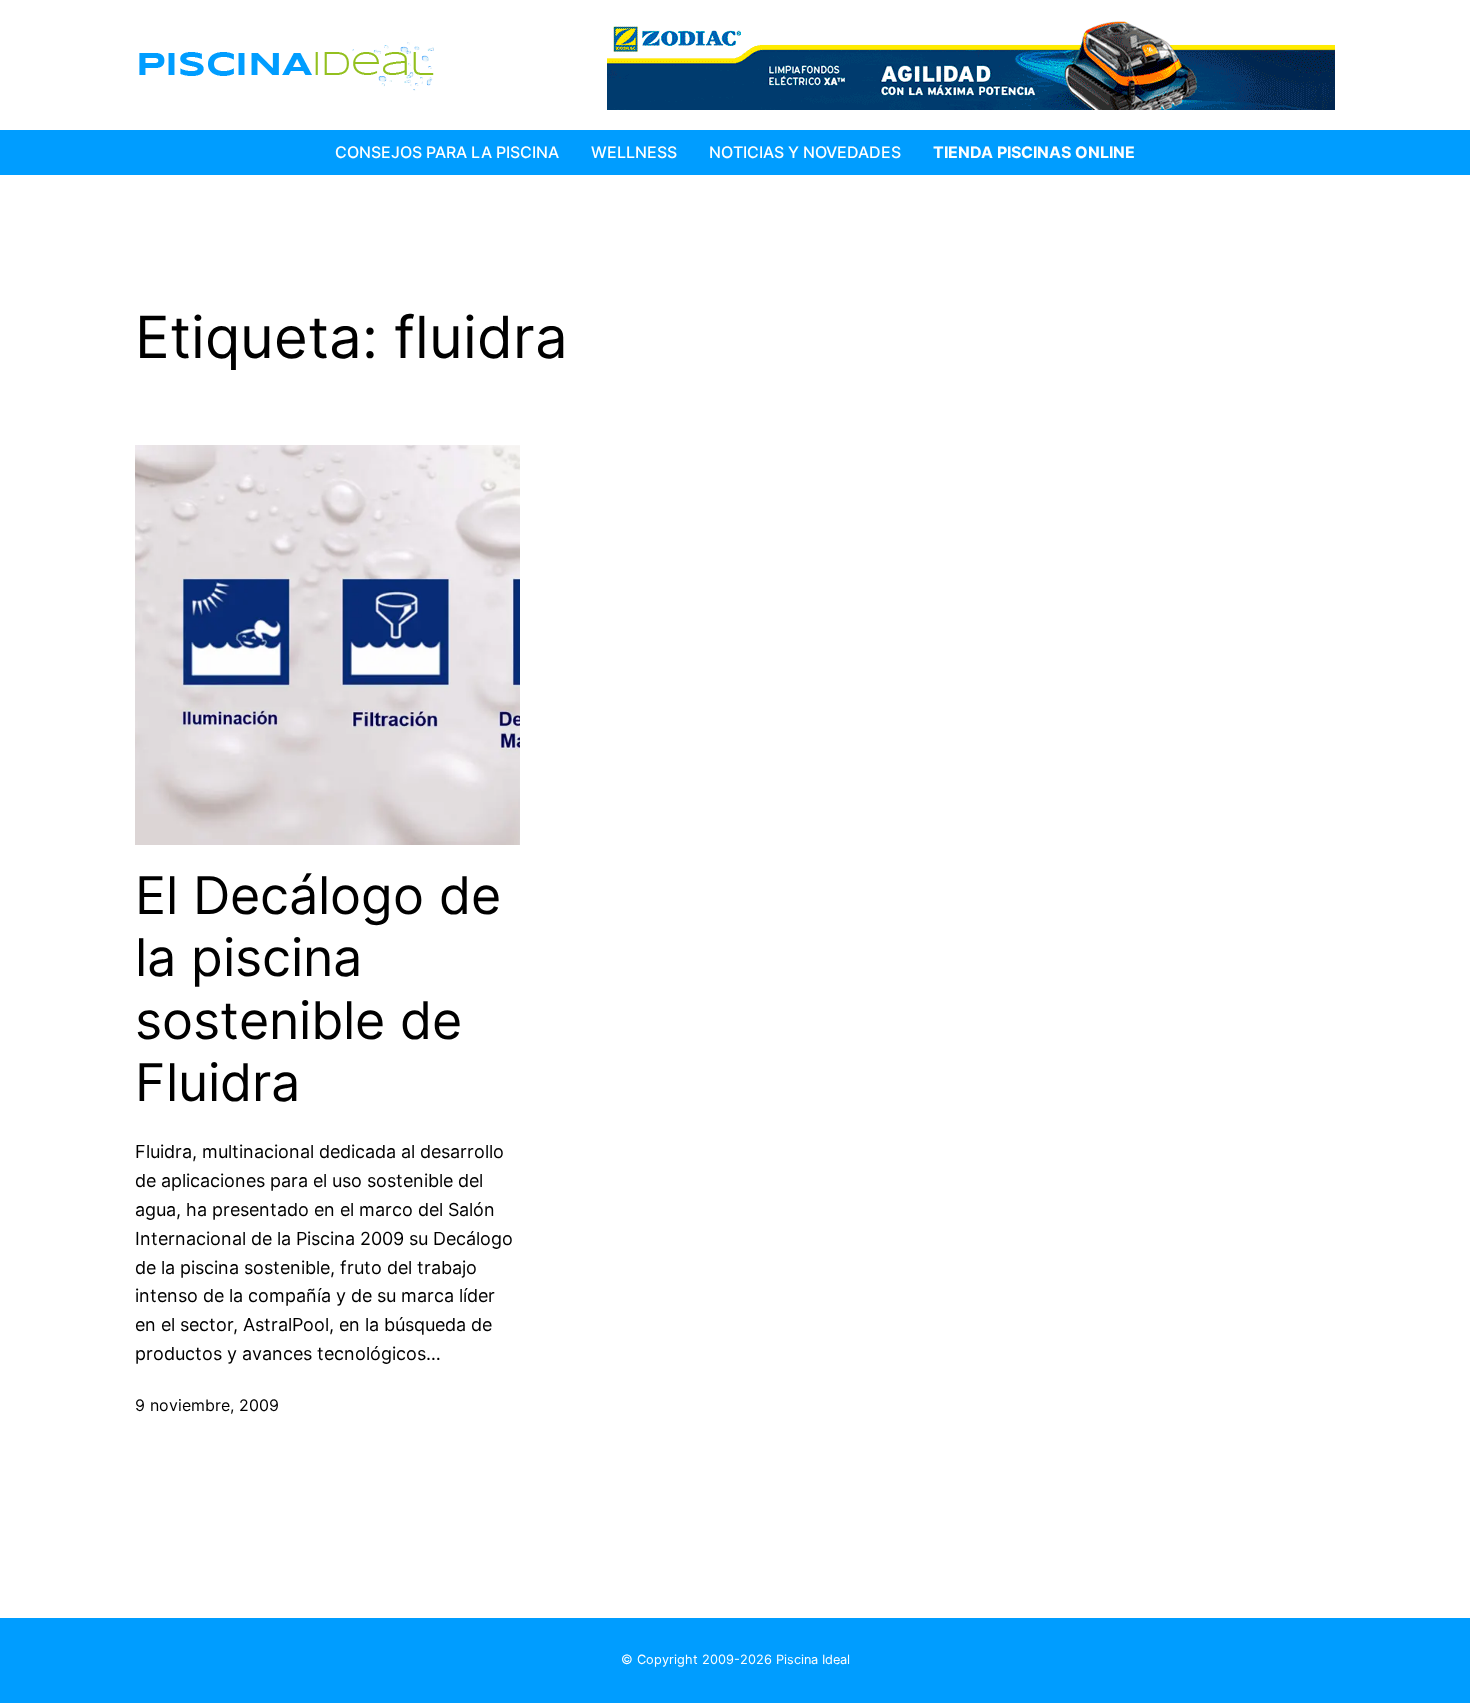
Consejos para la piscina (447, 152)
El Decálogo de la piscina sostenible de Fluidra (318, 989)
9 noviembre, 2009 (207, 1405)
